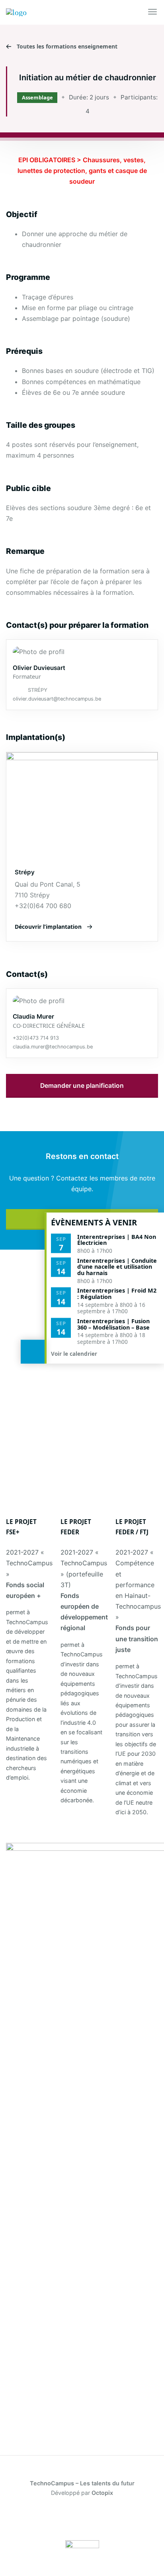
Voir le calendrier (75, 1354)
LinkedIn (47, 2519)
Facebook (24, 2519)
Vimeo (140, 2519)
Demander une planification (82, 1086)
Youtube (117, 2519)
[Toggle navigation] (153, 12)
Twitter (70, 2519)
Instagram (94, 2519)
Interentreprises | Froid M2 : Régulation (117, 1294)
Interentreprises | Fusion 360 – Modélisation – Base (113, 1324)
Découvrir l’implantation (48, 927)
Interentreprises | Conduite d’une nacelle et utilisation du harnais (117, 1267)
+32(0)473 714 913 (36, 1038)
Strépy (38, 690)
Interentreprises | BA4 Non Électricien (117, 1239)
